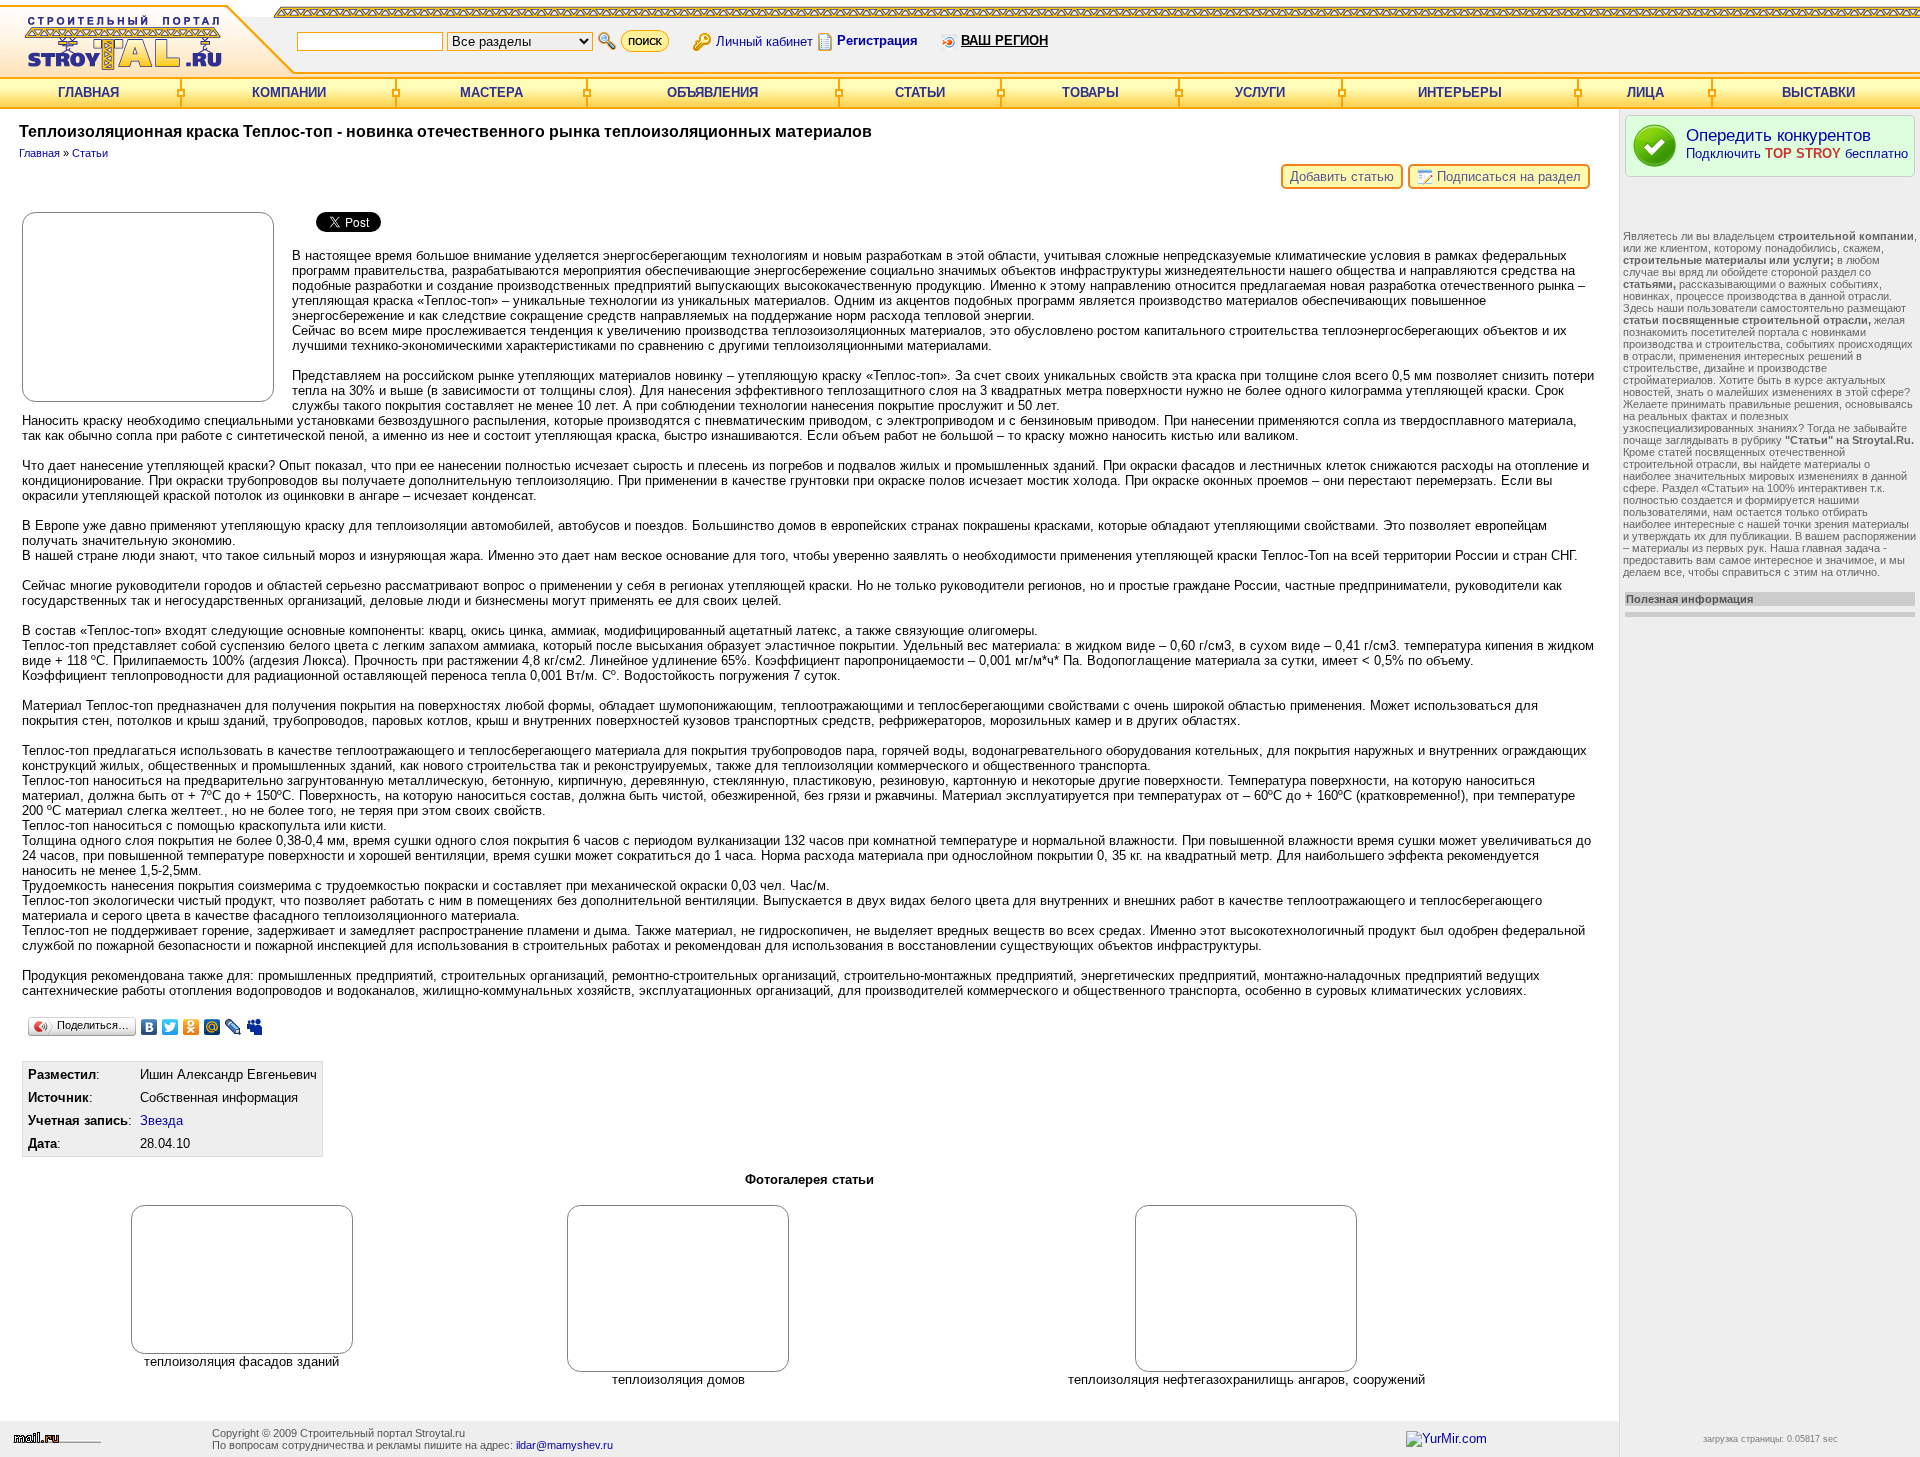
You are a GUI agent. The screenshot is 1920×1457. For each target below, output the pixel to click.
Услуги (1260, 92)
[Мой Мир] (212, 1027)
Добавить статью (1342, 176)
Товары (1090, 92)
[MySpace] (254, 1027)
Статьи (920, 92)
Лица (1645, 92)
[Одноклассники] (191, 1027)
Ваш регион (1004, 40)
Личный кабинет (764, 40)
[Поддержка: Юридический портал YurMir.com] (1446, 1438)
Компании (289, 92)
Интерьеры (1460, 92)
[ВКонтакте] (149, 1027)
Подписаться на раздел (1507, 176)
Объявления (712, 92)
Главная (88, 92)
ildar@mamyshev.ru (564, 1445)
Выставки (1818, 92)
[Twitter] (170, 1027)
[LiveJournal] (233, 1027)
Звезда (161, 1120)
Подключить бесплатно (1797, 143)
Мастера (491, 92)
